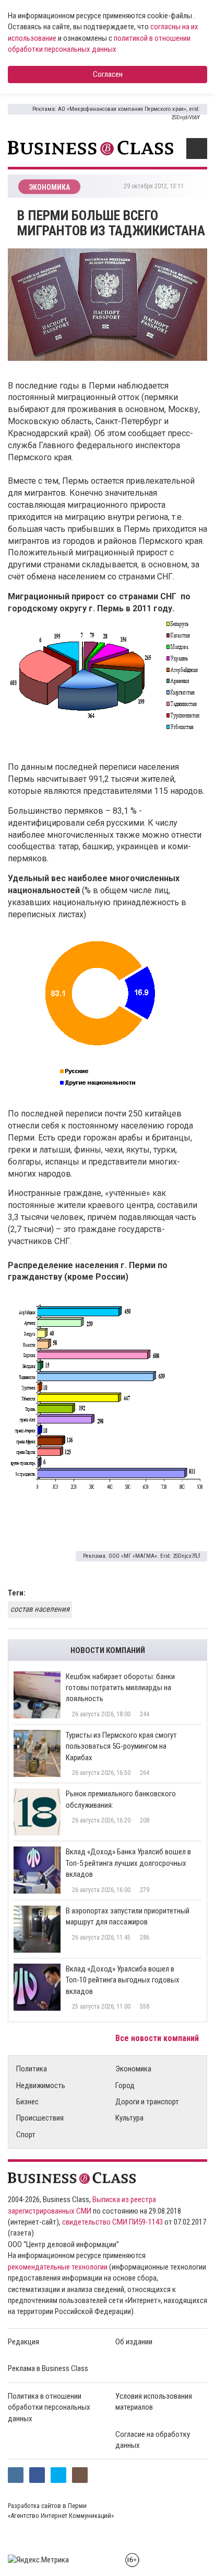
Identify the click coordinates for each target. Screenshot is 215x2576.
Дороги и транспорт (147, 2102)
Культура (129, 2118)
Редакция (23, 2342)
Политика (32, 2069)
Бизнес (27, 2102)
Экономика (133, 2069)
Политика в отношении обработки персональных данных (49, 2407)
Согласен (108, 74)
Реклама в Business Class (48, 2368)
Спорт (26, 2135)
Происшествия (40, 2118)
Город (125, 2085)
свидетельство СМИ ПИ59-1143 (112, 2222)
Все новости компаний (158, 2038)
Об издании (134, 2342)
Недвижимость (41, 2085)
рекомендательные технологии (58, 2267)
